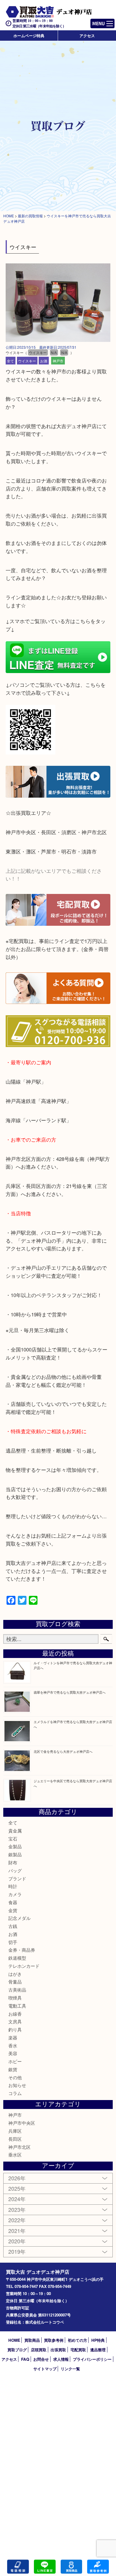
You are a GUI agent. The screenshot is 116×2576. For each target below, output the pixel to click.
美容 (13, 2053)
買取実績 (98, 2567)
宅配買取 (78, 2350)
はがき (15, 1974)
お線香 (15, 2014)
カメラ (15, 1894)
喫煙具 (15, 1998)
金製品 (15, 1846)
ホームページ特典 (29, 36)
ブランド (17, 1878)
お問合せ (41, 2359)
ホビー (15, 2061)
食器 (13, 1902)
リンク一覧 (70, 2369)
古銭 (13, 1926)
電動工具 (17, 2006)
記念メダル (19, 1918)
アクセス (87, 36)
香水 (13, 2045)
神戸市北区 (19, 2147)
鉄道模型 (17, 1958)
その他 (15, 2077)
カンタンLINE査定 (45, 2567)
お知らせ (17, 2085)
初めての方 (77, 2340)
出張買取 (58, 2350)
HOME (14, 2340)
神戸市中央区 (22, 2123)
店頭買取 (39, 2350)
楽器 (13, 2037)
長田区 (15, 2139)
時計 (13, 1886)
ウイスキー (27, 360)
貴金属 (15, 1831)
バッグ (15, 1870)
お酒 (44, 360)
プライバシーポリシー (92, 2359)
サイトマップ (45, 2369)
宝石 (13, 1839)
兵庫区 (15, 2131)
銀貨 (13, 2069)
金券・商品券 (22, 1950)
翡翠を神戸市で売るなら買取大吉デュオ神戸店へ (70, 1692)
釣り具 (15, 2029)
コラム (15, 2093)
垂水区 (15, 2155)
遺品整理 (98, 2350)
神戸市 (58, 360)
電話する (18, 2567)
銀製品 (15, 1854)
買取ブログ (17, 2350)
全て (10, 360)
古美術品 (17, 1990)
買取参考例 (54, 2340)
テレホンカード (24, 1966)
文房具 (15, 2021)
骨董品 (15, 1982)
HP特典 (98, 2340)
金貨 (13, 1910)
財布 (13, 1862)
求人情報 (61, 2359)
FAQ (25, 2359)
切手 (13, 1942)
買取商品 (32, 2340)
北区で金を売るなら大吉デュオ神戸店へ (63, 1751)
